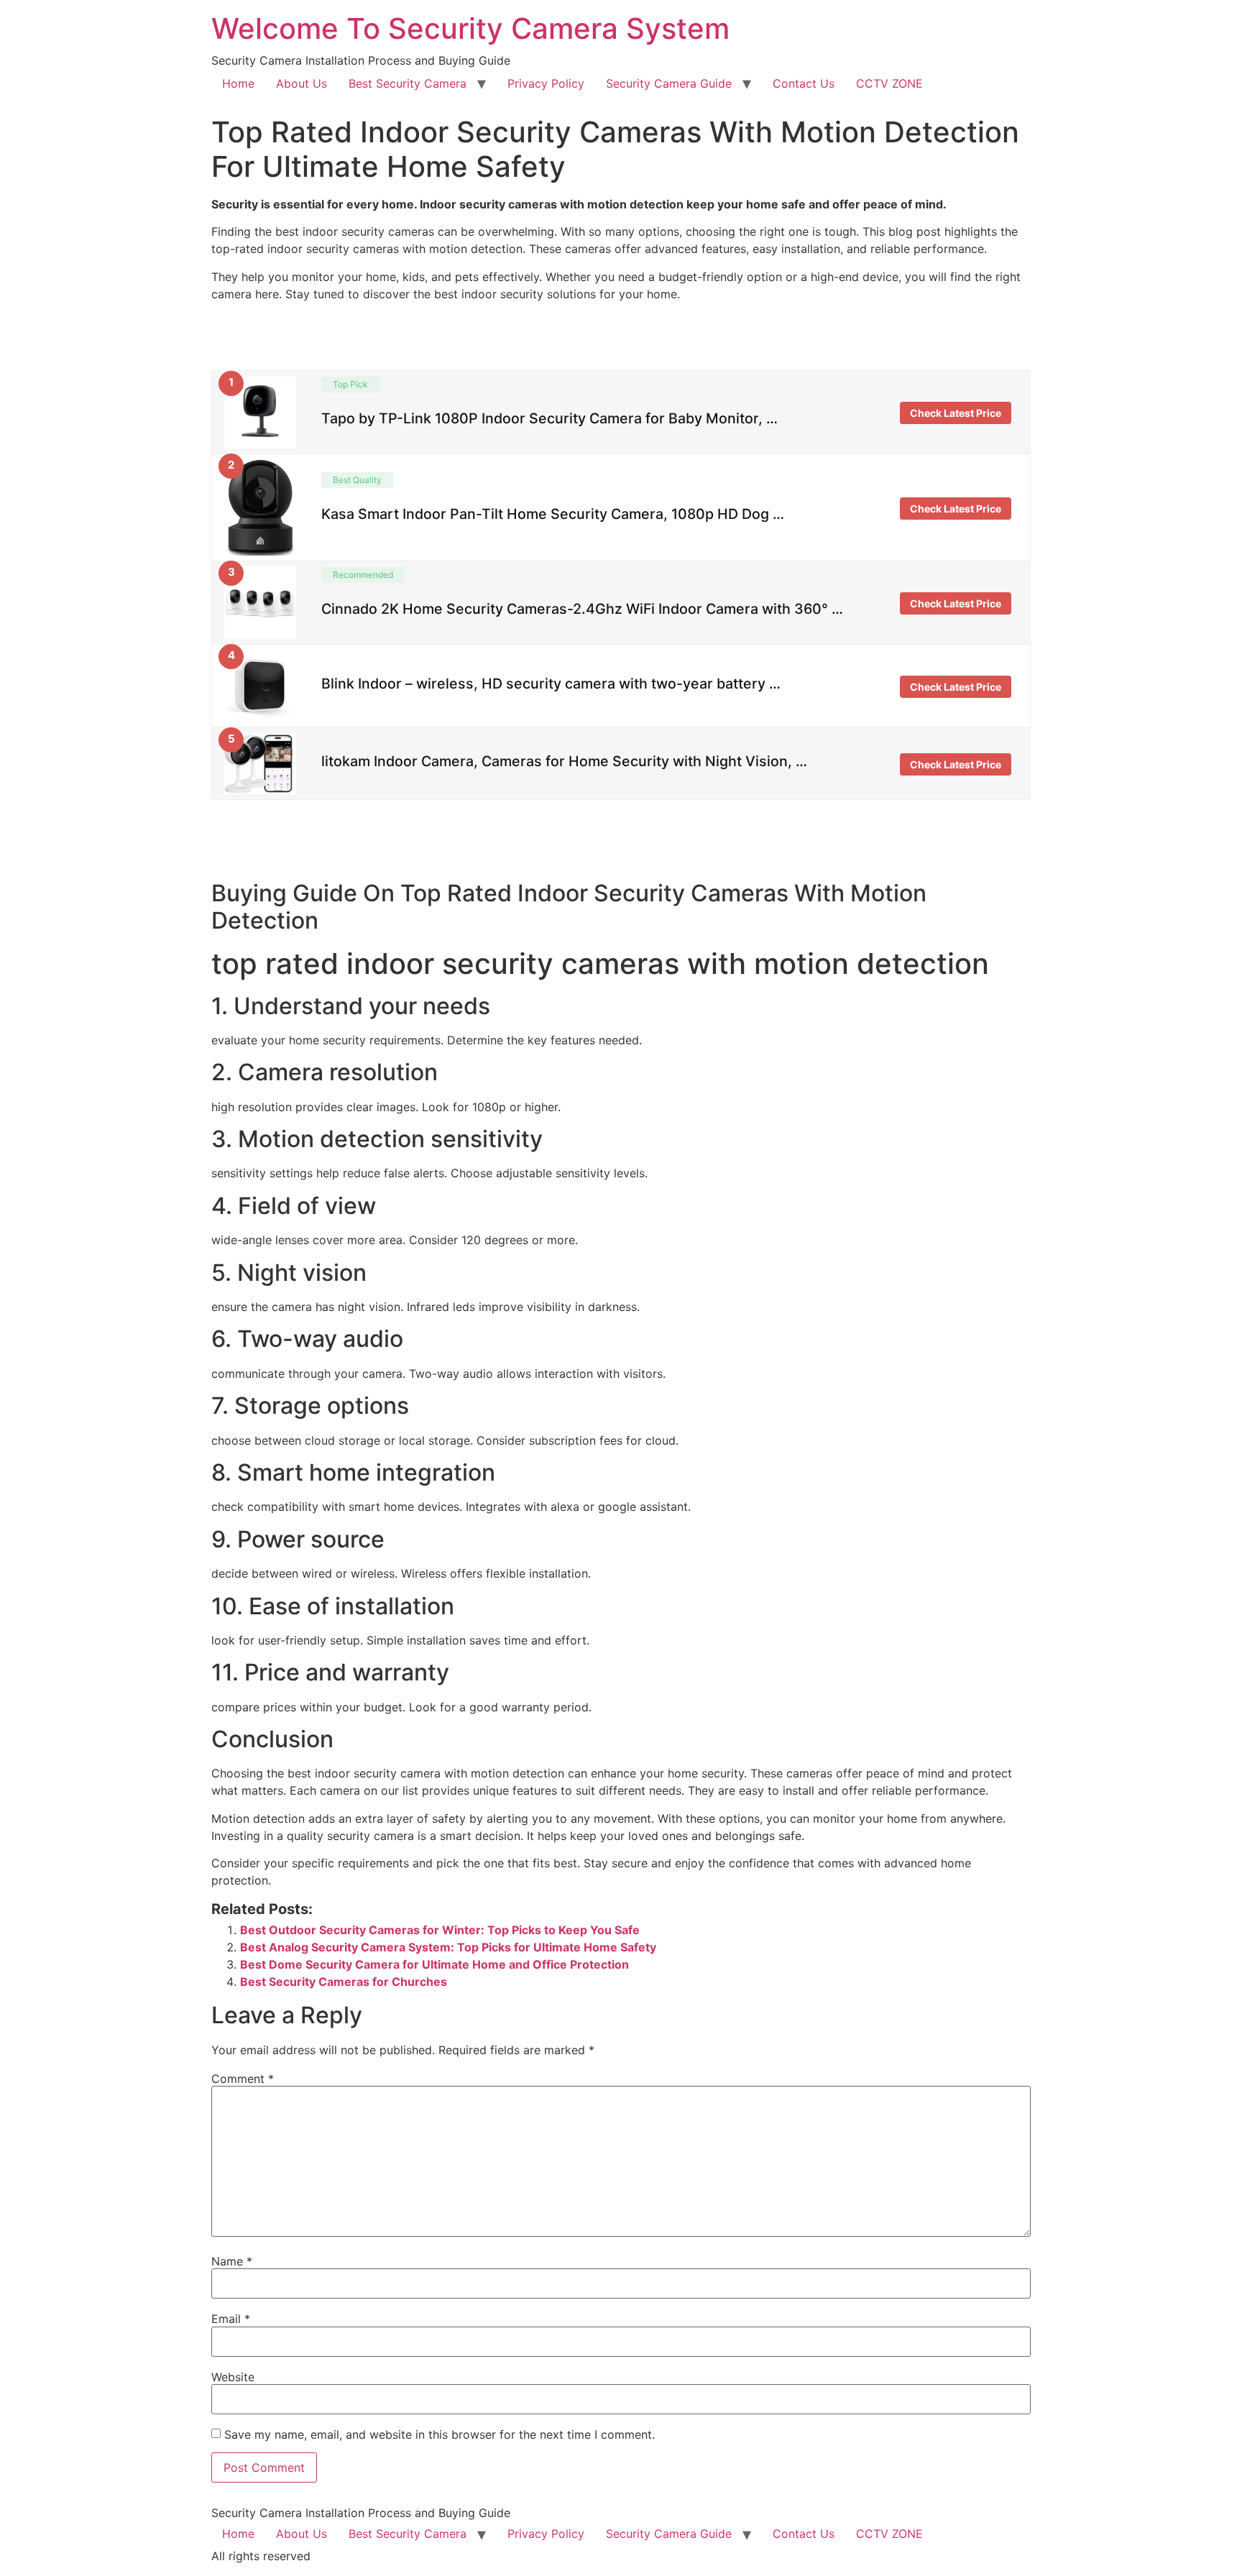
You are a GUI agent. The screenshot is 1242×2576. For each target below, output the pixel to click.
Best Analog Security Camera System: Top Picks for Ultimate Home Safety (448, 1947)
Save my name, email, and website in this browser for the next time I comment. (440, 2434)
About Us (302, 83)
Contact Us (804, 83)
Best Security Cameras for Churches (344, 1982)
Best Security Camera (408, 83)
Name (232, 2261)
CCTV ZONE (889, 83)
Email (231, 2319)
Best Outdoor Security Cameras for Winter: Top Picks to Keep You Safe (440, 1930)
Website (233, 2377)
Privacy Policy (546, 83)
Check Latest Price (956, 413)
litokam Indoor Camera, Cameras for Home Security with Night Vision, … (564, 761)
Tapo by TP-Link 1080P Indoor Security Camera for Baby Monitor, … (549, 418)
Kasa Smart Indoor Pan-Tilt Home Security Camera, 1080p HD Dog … (553, 513)
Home (238, 83)
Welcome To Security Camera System (470, 28)
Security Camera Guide (669, 83)
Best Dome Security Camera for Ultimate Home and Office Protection (434, 1964)
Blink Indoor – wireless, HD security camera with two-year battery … (551, 684)
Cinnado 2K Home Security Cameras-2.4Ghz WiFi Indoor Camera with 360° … (582, 609)
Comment (243, 2079)
